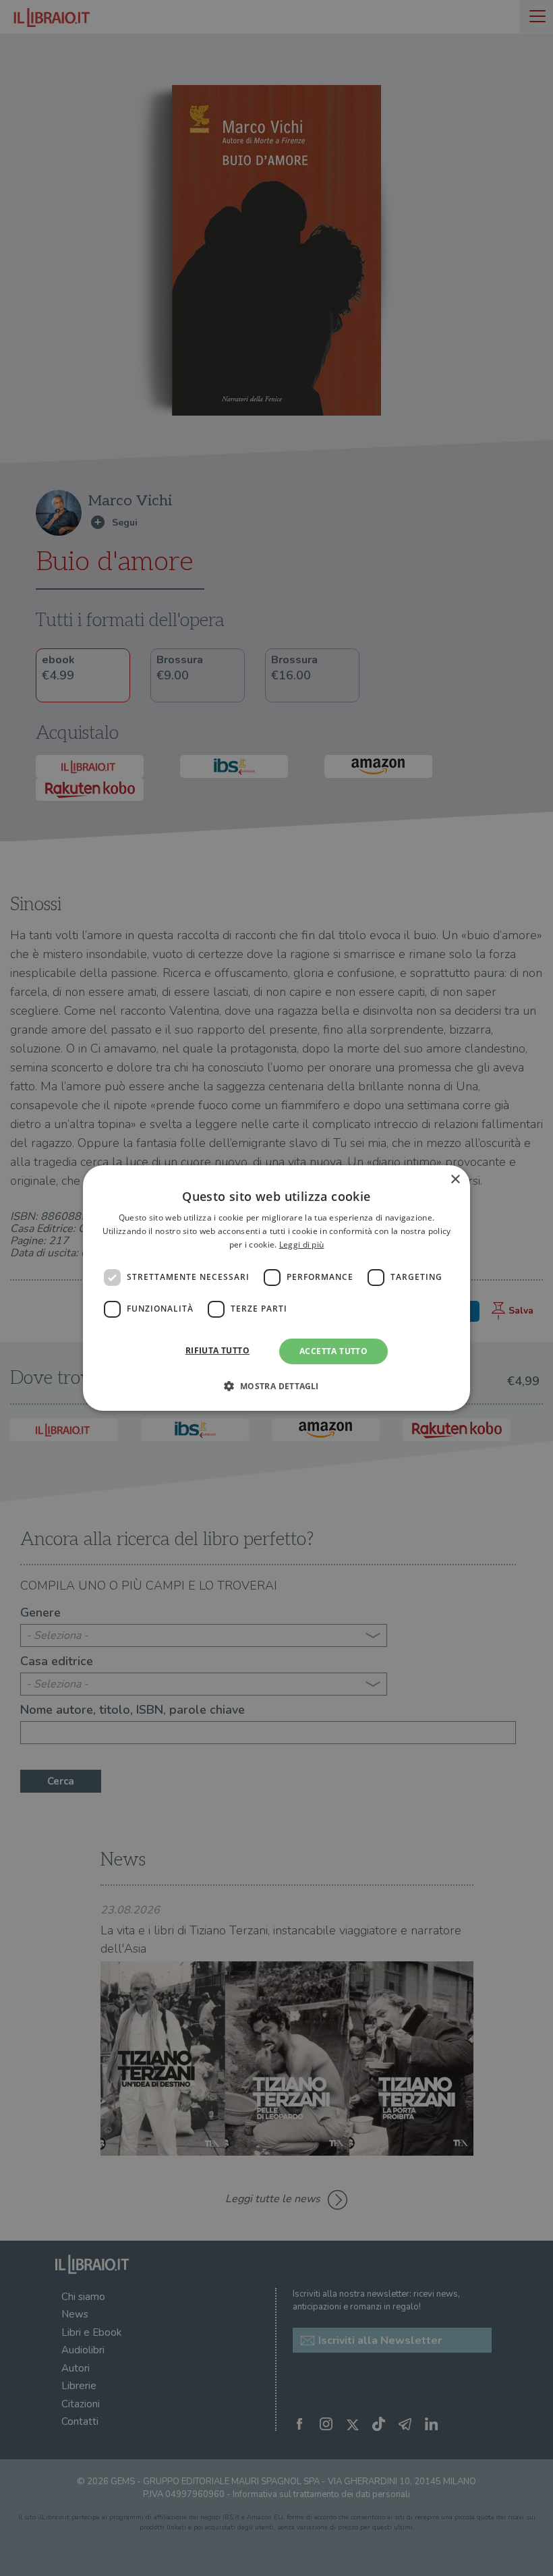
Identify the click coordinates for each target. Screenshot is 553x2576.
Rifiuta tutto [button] (217, 1350)
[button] (276, 1386)
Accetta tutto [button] (333, 1351)
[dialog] (276, 1288)
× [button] (455, 1180)
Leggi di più (302, 1244)
